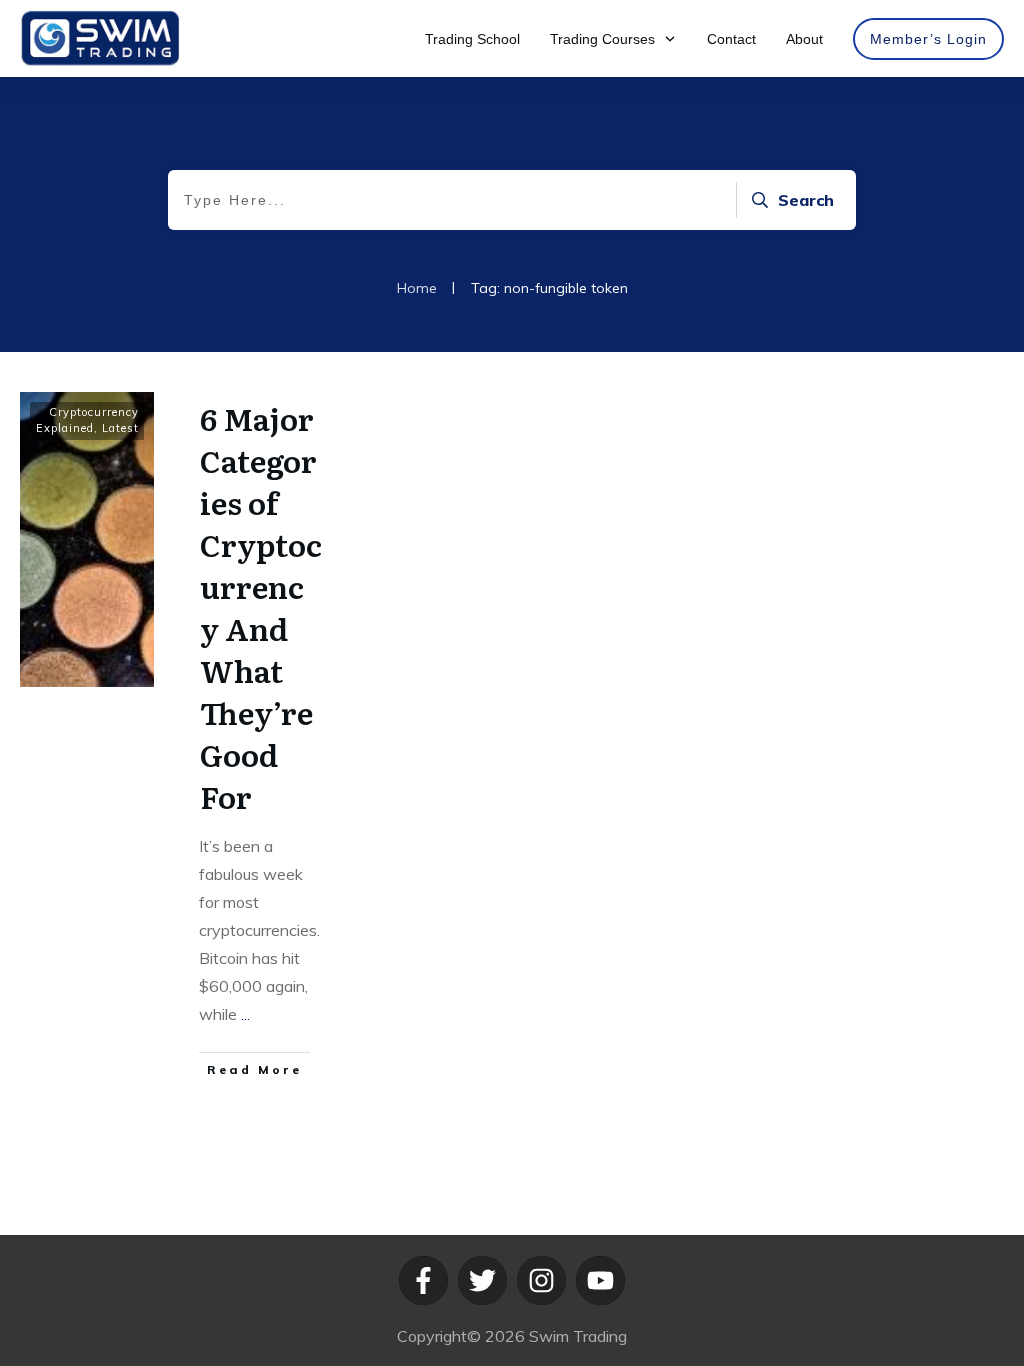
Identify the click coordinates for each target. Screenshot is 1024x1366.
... (245, 1014)
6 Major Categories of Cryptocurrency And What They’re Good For (261, 607)
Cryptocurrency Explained (87, 420)
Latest (120, 428)
